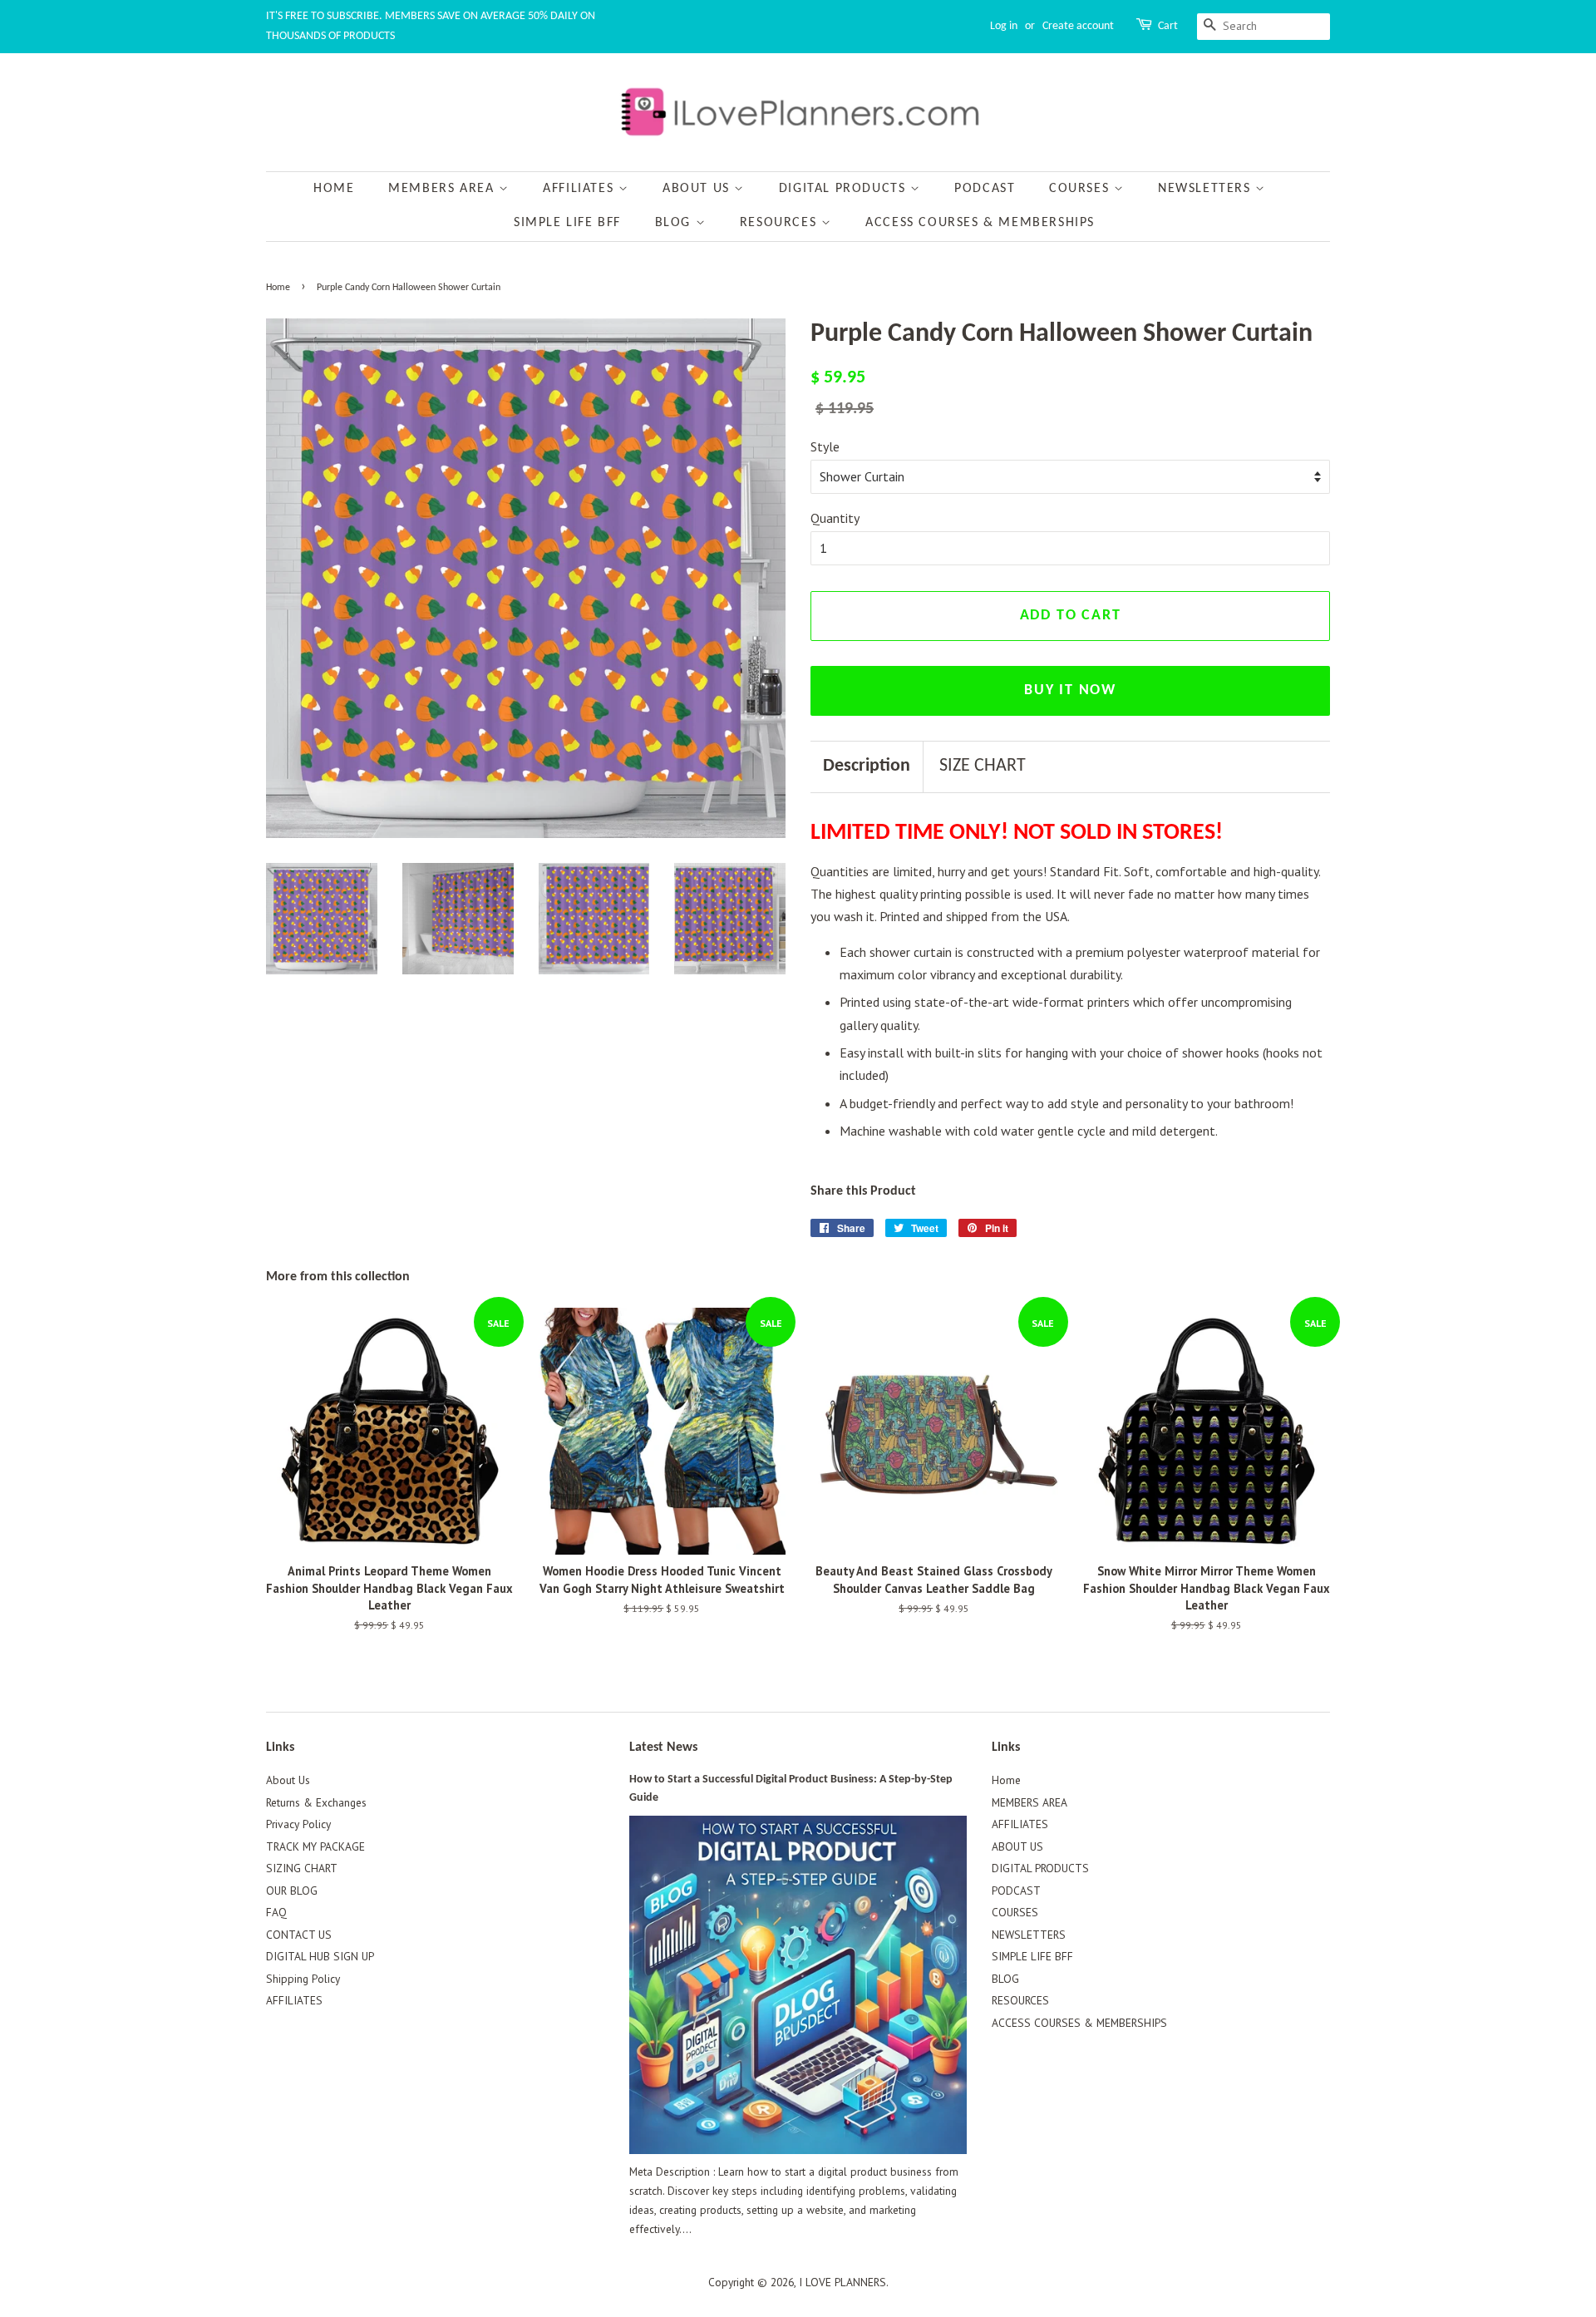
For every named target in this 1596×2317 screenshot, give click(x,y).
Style (825, 446)
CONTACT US (299, 1935)
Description (867, 766)
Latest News (663, 1748)
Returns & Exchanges (316, 1802)
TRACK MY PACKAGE (315, 1846)
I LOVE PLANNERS (842, 2282)
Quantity (835, 518)
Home (334, 189)
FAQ (276, 1912)
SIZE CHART (983, 766)
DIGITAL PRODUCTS (845, 189)
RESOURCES (781, 223)
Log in (1004, 26)
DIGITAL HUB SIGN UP (320, 1956)
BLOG (675, 223)
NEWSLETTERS (1207, 189)
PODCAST (985, 189)
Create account (1078, 26)
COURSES (1081, 189)
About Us (288, 1780)
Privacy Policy (298, 1824)
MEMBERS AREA (443, 189)
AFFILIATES (581, 189)
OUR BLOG (292, 1891)
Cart (1168, 26)
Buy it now (1070, 690)
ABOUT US (698, 189)
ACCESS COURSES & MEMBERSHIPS (980, 223)
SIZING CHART (302, 1868)
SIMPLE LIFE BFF (567, 223)
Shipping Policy (303, 1979)
